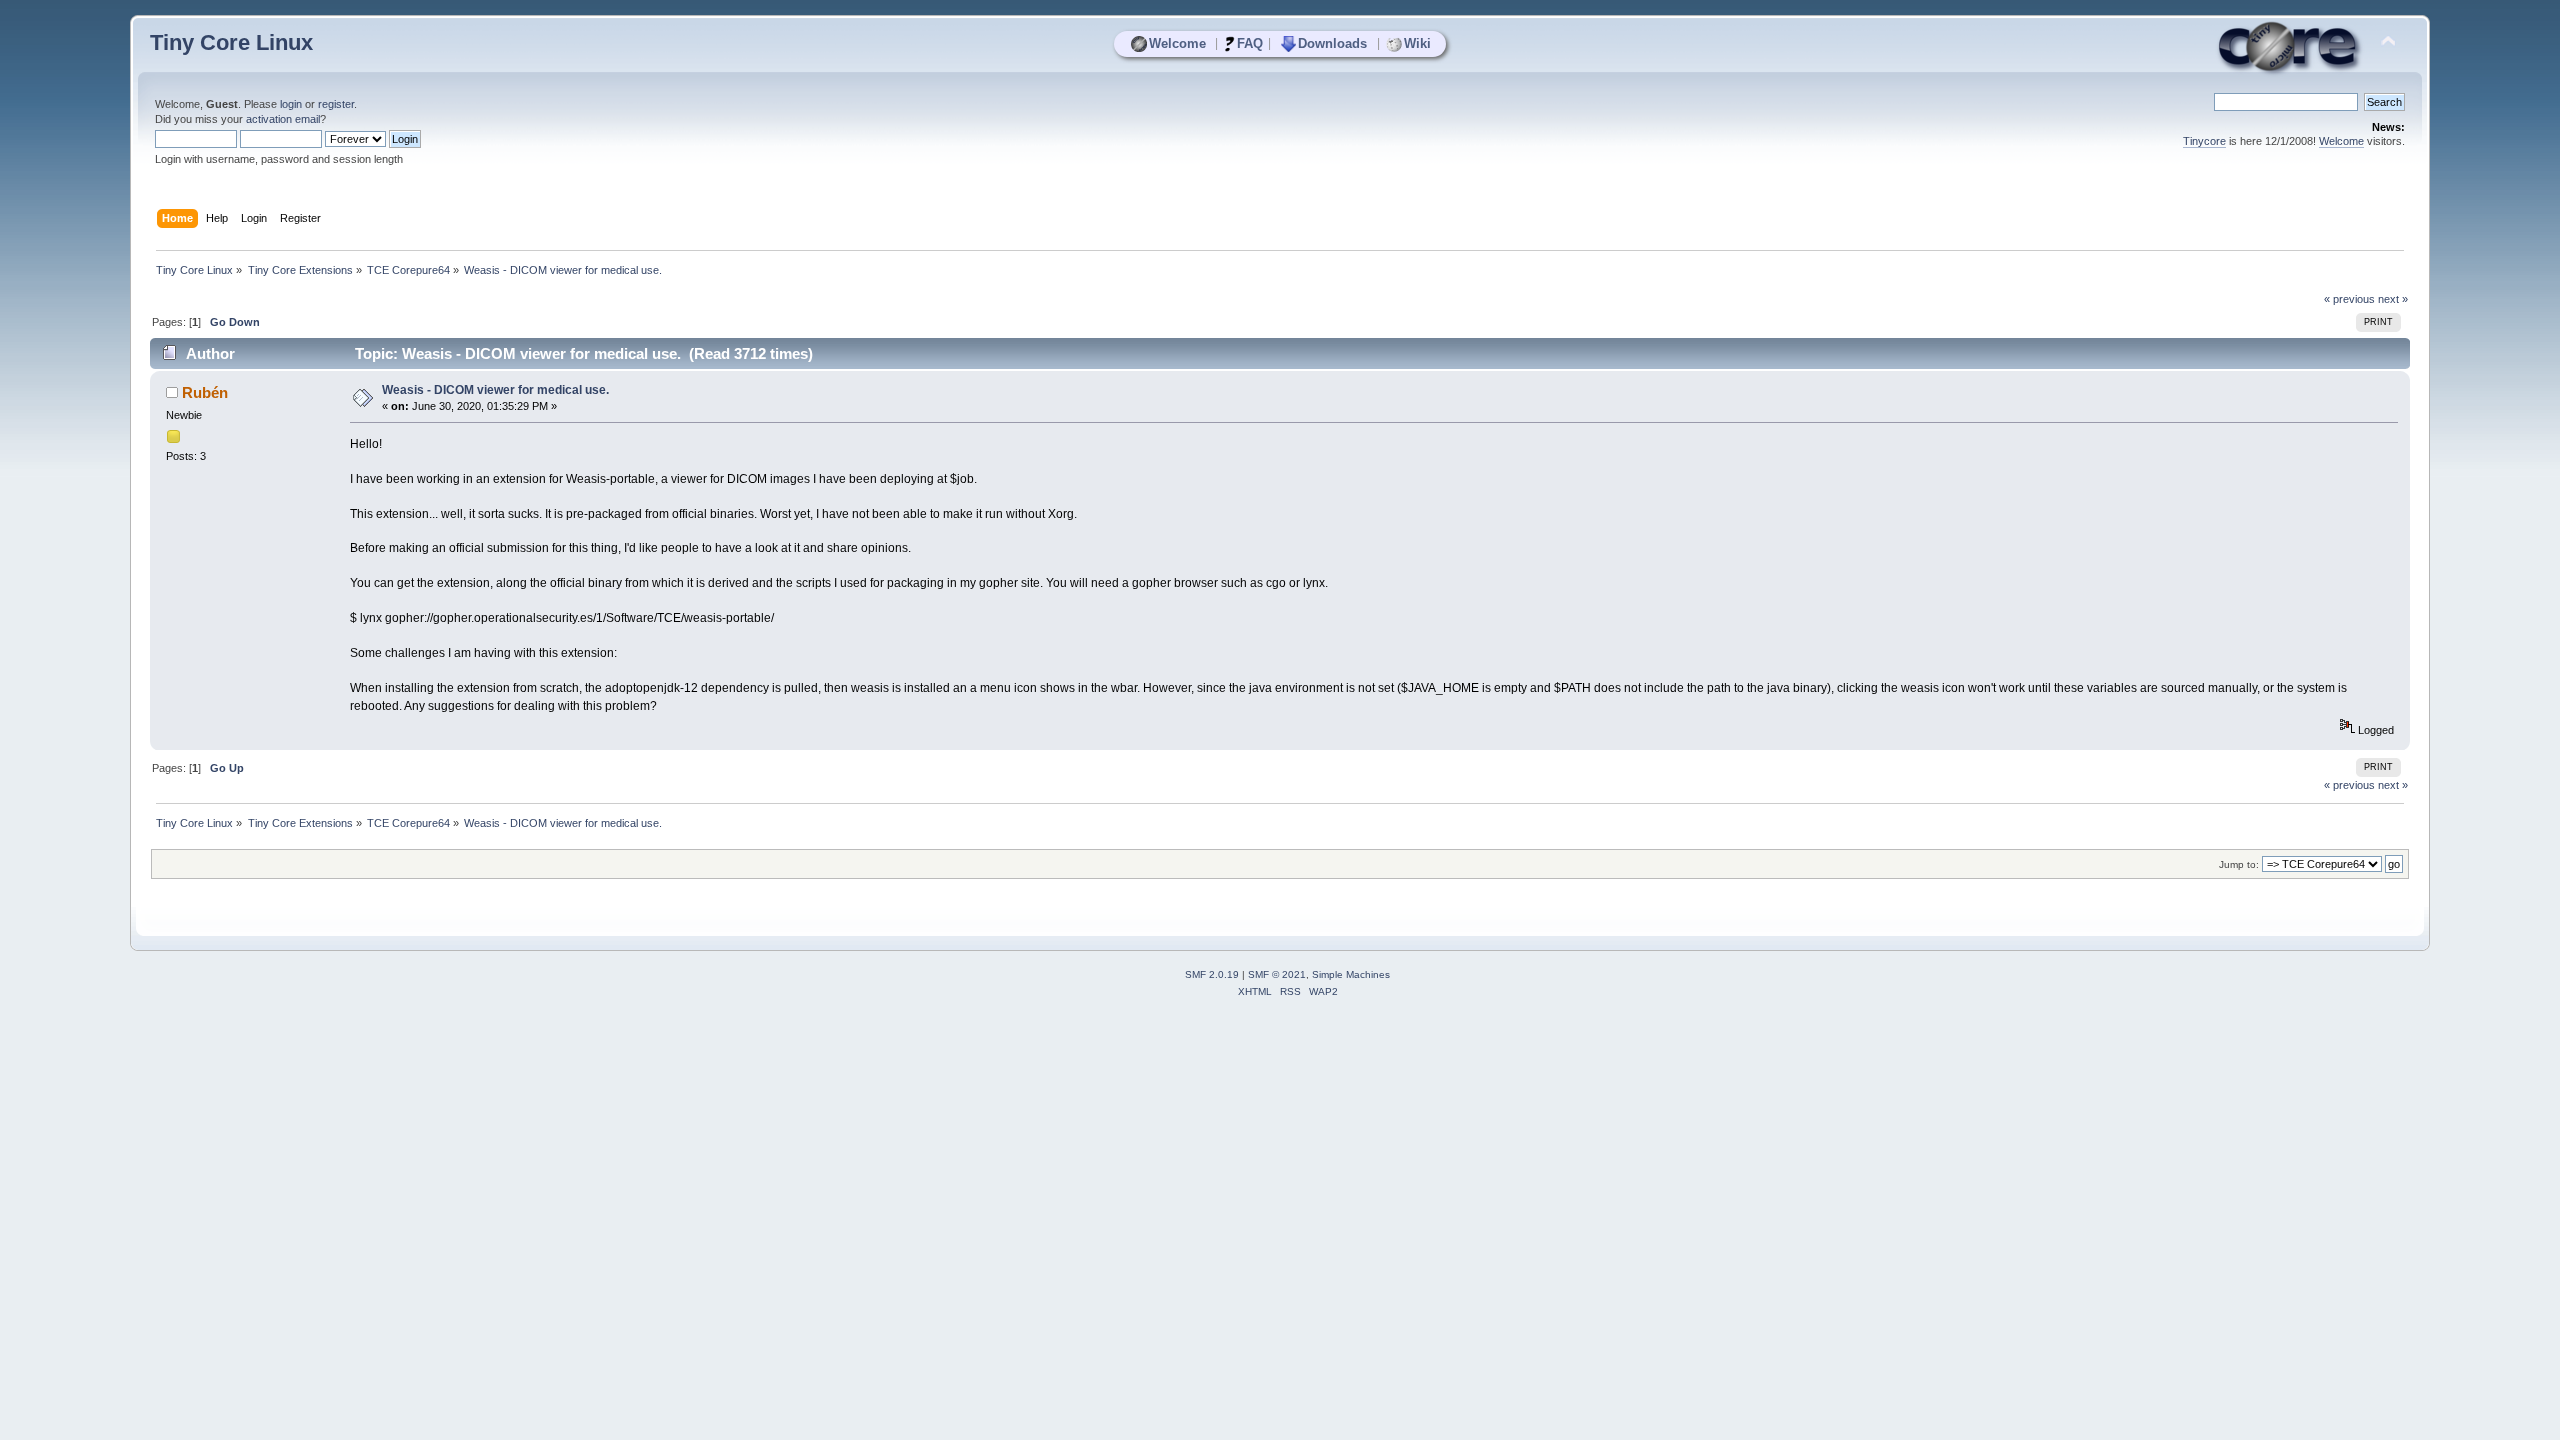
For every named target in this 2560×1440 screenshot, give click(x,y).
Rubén (205, 392)
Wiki (1417, 43)
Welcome (1177, 43)
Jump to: (2239, 864)
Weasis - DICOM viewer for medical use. (495, 390)
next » (2393, 299)
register (336, 104)
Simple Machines (1351, 974)
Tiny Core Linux (231, 42)
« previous (2349, 299)
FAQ (1250, 43)
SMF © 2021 (1277, 974)
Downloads (1332, 43)
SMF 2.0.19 (1212, 974)
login (291, 104)
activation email (283, 119)
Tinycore (2204, 141)
